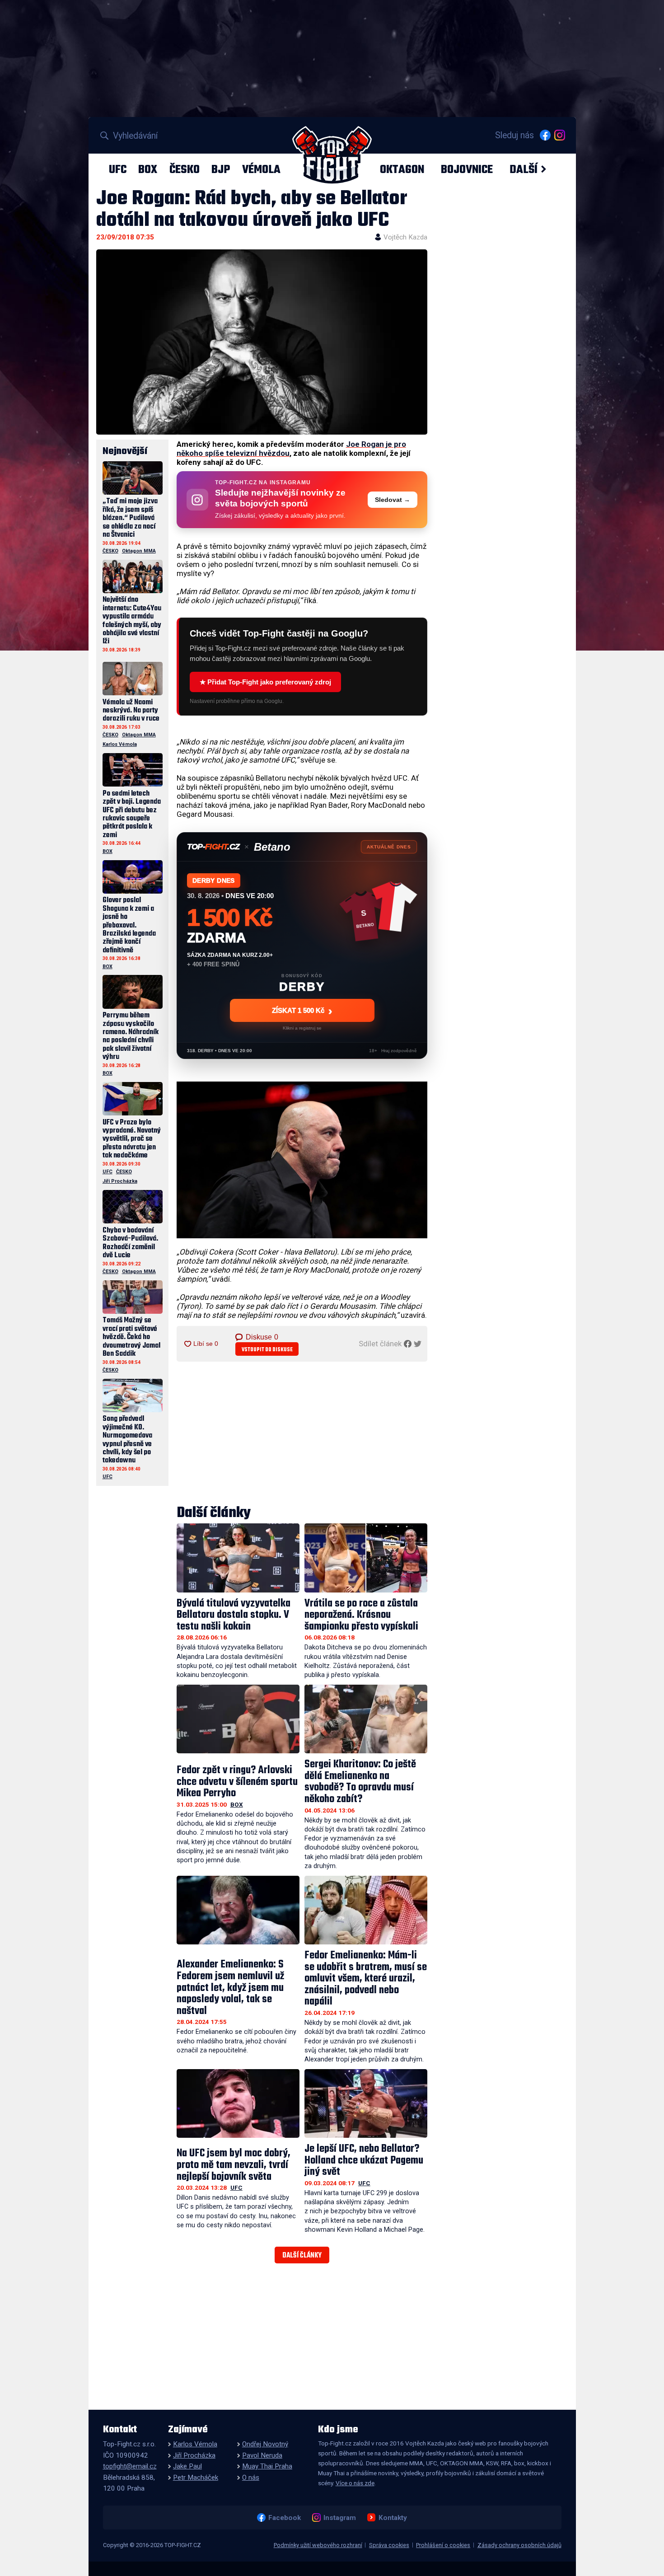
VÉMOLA (261, 169)
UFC (118, 169)
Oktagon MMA (139, 551)
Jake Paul (187, 2466)
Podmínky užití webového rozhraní (318, 2545)
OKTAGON (402, 169)
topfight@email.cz (130, 2466)
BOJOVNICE (467, 169)
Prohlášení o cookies (443, 2545)
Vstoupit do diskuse (267, 1350)
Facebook (284, 2517)
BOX (148, 169)
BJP (221, 169)
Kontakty (393, 2517)
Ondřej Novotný (265, 2444)
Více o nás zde (355, 2483)
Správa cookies (389, 2545)
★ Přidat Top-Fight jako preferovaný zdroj (265, 682)
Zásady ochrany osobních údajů (519, 2545)
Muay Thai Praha (267, 2466)
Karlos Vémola (120, 744)
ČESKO (185, 169)
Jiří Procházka (120, 1181)
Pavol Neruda (262, 2455)
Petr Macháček (196, 2478)
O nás (251, 2478)
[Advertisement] (302, 1434)
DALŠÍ (524, 169)
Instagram (339, 2517)
